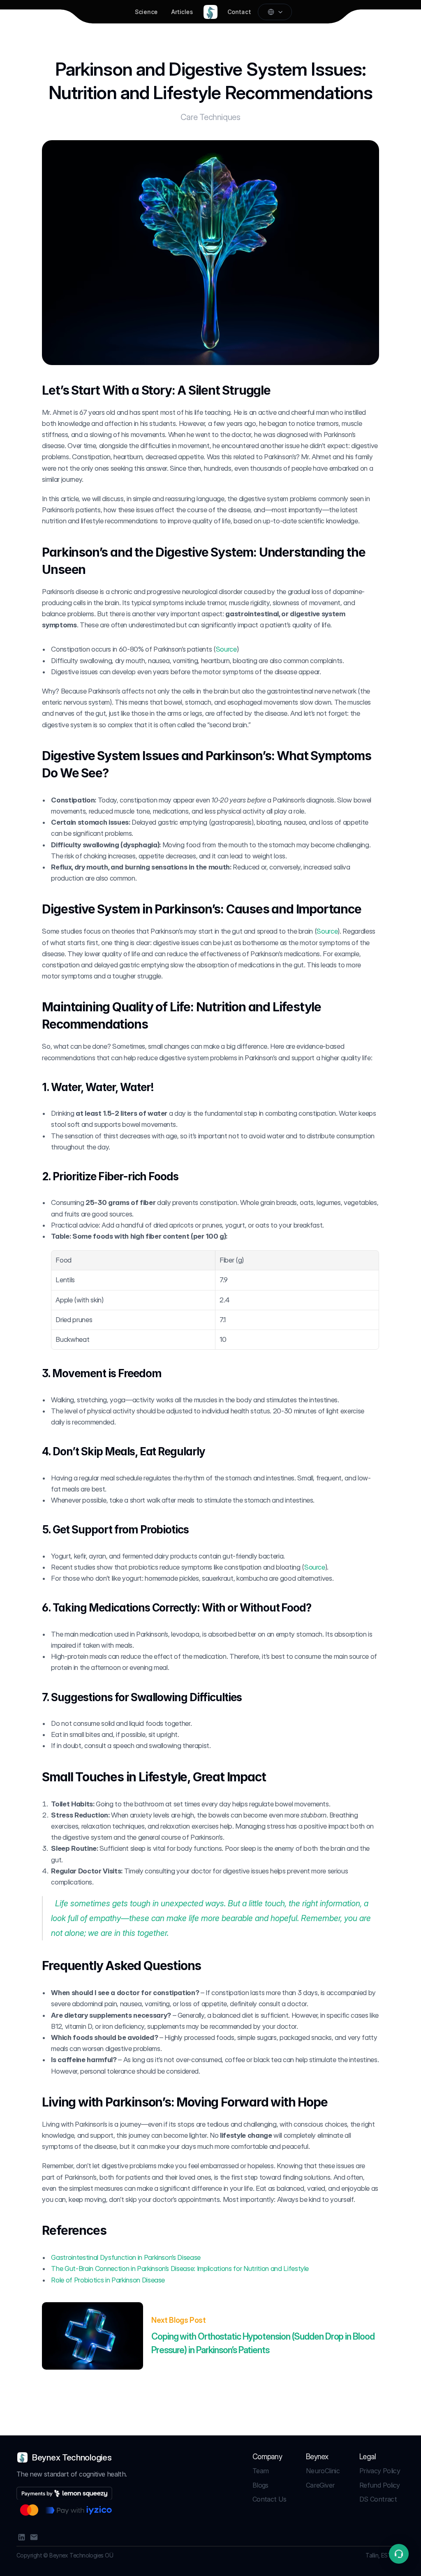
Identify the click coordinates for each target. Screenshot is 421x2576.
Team (260, 2471)
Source (226, 649)
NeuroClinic (323, 2471)
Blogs (260, 2485)
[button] (399, 2554)
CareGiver (320, 2485)
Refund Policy (380, 2485)
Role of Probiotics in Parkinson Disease (108, 2280)
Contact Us (269, 2499)
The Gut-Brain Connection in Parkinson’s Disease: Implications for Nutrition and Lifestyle (180, 2268)
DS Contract (378, 2499)
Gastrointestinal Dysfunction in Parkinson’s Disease (126, 2257)
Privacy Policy (380, 2471)
